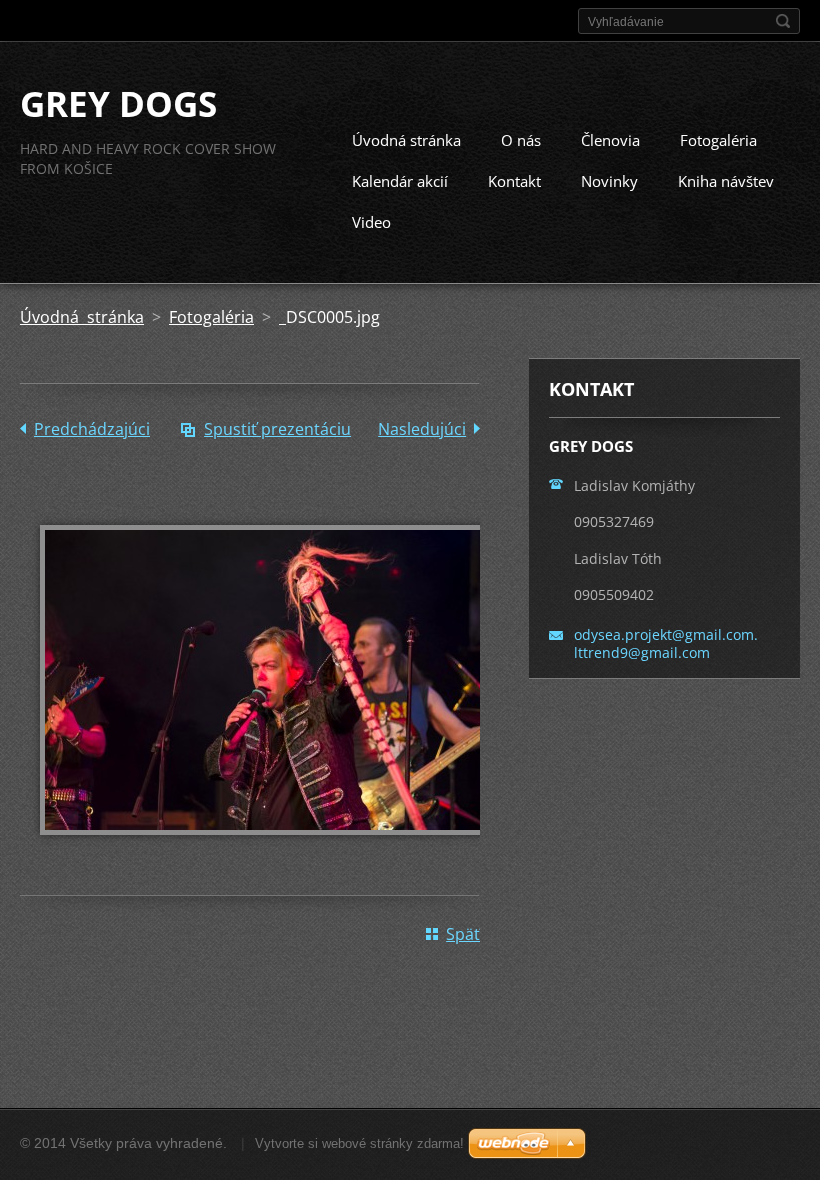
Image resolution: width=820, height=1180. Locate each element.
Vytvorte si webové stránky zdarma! (359, 1143)
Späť (463, 934)
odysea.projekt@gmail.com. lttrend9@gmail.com (666, 643)
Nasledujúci (422, 429)
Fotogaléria (718, 140)
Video (371, 222)
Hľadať (783, 21)
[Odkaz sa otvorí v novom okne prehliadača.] (270, 849)
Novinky (609, 181)
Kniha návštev (726, 181)
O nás (521, 140)
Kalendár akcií (400, 181)
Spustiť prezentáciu (277, 429)
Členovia (610, 140)
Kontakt (514, 181)
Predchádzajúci (92, 429)
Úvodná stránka (406, 140)
